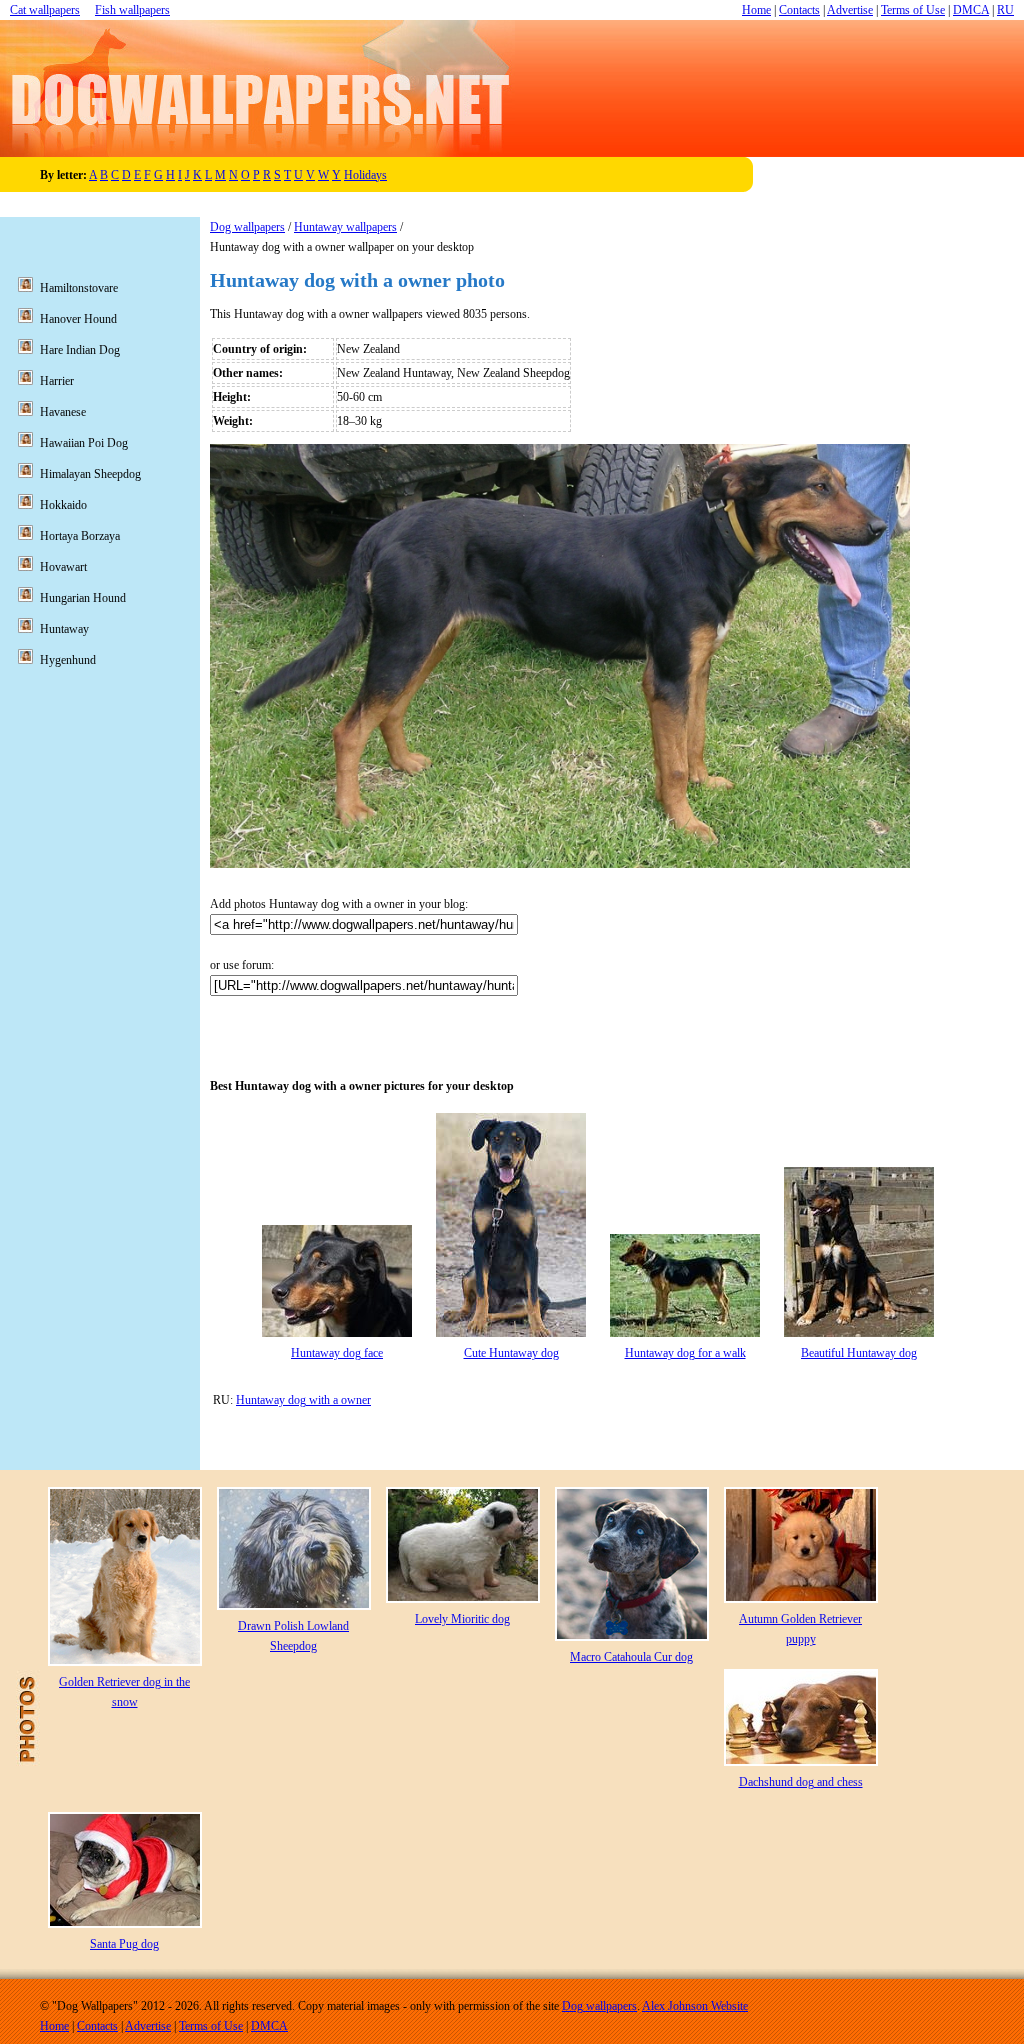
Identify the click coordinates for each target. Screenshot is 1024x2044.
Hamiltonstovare (79, 288)
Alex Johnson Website (695, 2006)
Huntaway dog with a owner (303, 1400)
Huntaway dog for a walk (685, 1353)
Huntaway (64, 629)
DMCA (971, 10)
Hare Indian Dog (80, 350)
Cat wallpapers (45, 10)
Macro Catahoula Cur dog (631, 1657)
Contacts (799, 10)
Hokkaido (63, 505)
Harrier (57, 381)
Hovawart (63, 567)
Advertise (850, 10)
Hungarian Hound (83, 598)
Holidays (365, 175)
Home (756, 10)
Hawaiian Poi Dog (84, 443)
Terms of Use (913, 10)
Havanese (63, 412)
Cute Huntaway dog (511, 1353)
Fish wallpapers (132, 10)
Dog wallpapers (247, 227)
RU (1005, 10)
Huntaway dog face (337, 1353)
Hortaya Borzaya (80, 536)
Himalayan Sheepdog (90, 474)
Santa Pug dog (124, 1944)
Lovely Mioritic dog (462, 1619)
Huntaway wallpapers (345, 227)
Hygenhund (68, 660)
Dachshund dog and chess (801, 1782)
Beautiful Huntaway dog (859, 1353)
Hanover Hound (78, 319)
